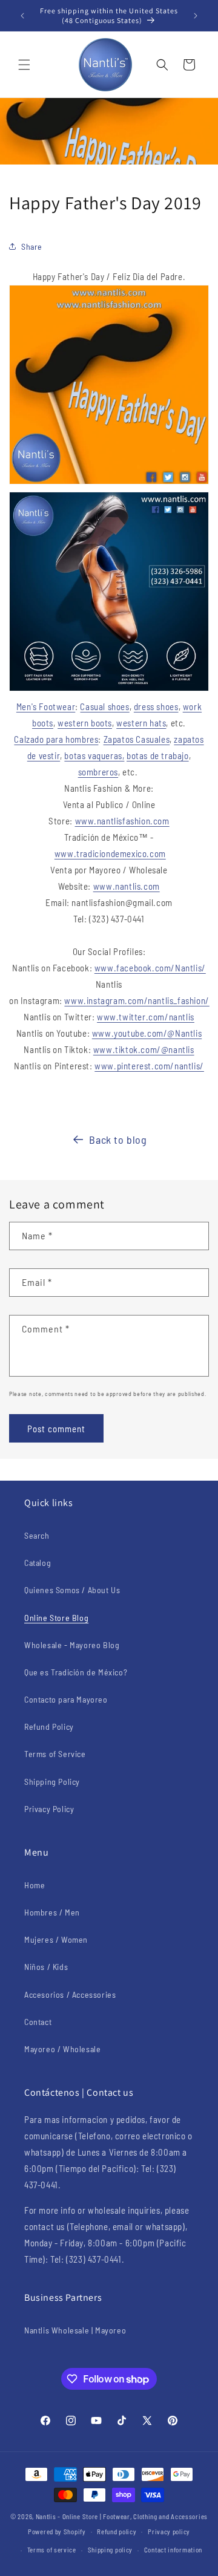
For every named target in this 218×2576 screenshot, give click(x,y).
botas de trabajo (158, 755)
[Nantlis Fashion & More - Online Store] (109, 483)
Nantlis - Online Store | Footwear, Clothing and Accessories (122, 2516)
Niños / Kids (46, 1967)
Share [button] (32, 246)
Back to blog (118, 1140)
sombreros (98, 772)
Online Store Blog (56, 1618)
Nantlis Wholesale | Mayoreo (75, 2330)
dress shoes (156, 706)
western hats (141, 723)
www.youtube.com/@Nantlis (147, 1033)
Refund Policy (49, 1727)
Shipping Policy (52, 1782)
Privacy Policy (49, 1809)
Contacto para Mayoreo (66, 1699)
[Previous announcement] (22, 16)
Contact (38, 2022)
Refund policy (117, 2532)
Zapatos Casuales (137, 739)
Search (37, 1535)
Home (35, 1885)
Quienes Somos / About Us (72, 1590)
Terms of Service (55, 1754)
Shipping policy (111, 2550)
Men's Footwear (46, 706)
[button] (24, 65)
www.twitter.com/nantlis (146, 1017)
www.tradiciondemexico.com (110, 853)
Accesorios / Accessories (70, 1994)
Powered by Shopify (57, 2531)
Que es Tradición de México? (76, 1672)
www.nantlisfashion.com (122, 821)
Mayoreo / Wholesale (62, 2049)
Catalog (38, 1563)
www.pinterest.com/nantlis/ (149, 1066)
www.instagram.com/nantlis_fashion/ (137, 1000)
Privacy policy (169, 2532)
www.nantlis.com (127, 886)
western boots (85, 723)
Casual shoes (104, 706)
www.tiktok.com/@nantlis (144, 1049)
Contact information (173, 2550)
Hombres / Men (52, 1912)
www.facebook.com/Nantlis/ (150, 968)
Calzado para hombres (56, 739)
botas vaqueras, (94, 755)
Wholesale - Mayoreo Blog (72, 1645)
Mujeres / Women (56, 1939)
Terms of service (52, 2550)
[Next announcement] (196, 16)
